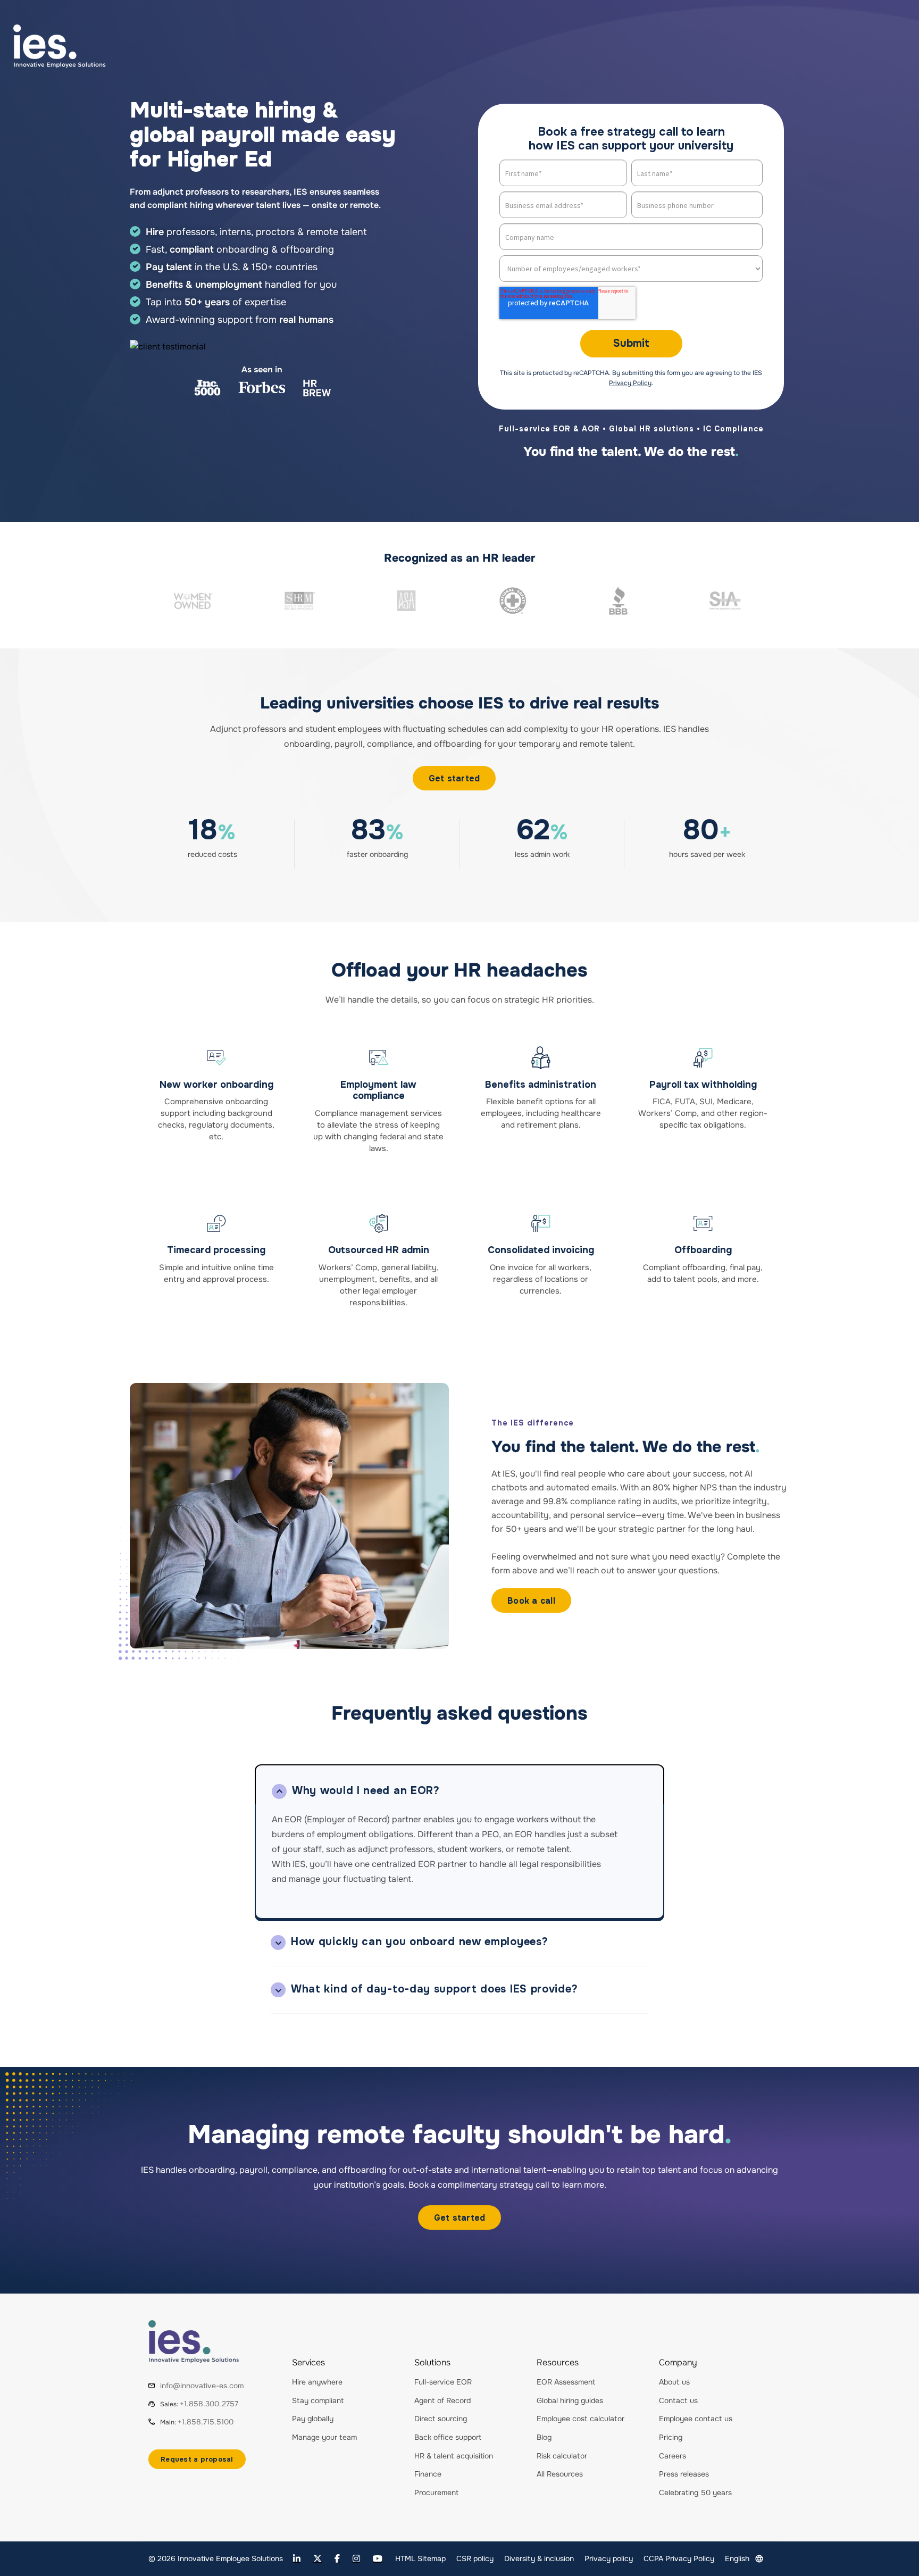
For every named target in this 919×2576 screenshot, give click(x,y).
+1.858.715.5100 (206, 2422)
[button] (459, 1784)
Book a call (531, 1601)
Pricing (671, 2437)
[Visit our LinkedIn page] (297, 2559)
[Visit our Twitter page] (318, 2559)
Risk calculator (562, 2456)
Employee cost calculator (580, 2419)
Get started (454, 778)
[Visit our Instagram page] (356, 2559)
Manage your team (324, 2437)
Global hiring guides (570, 2400)
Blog (544, 2437)
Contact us (678, 2400)
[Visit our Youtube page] (378, 2559)
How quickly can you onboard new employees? (419, 1942)
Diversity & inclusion (539, 2558)
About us (674, 2382)
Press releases (684, 2474)
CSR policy (475, 2558)
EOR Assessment (566, 2382)
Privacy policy (609, 2558)
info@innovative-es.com (202, 2386)
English (737, 2558)
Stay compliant (318, 2400)
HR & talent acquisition (454, 2456)
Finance (428, 2474)
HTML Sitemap (420, 2558)
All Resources (560, 2474)
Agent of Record (442, 2400)
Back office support (448, 2437)
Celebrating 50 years (695, 2492)
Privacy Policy (630, 383)
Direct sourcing (441, 2419)
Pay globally (313, 2419)
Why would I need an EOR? (366, 1791)
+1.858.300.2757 (209, 2404)
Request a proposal (197, 2459)
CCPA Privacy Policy (679, 2558)
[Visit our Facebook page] (337, 2559)
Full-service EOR (443, 2382)
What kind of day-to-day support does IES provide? (434, 1989)
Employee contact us (696, 2419)
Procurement (436, 2492)
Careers (672, 2456)
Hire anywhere (317, 2382)
